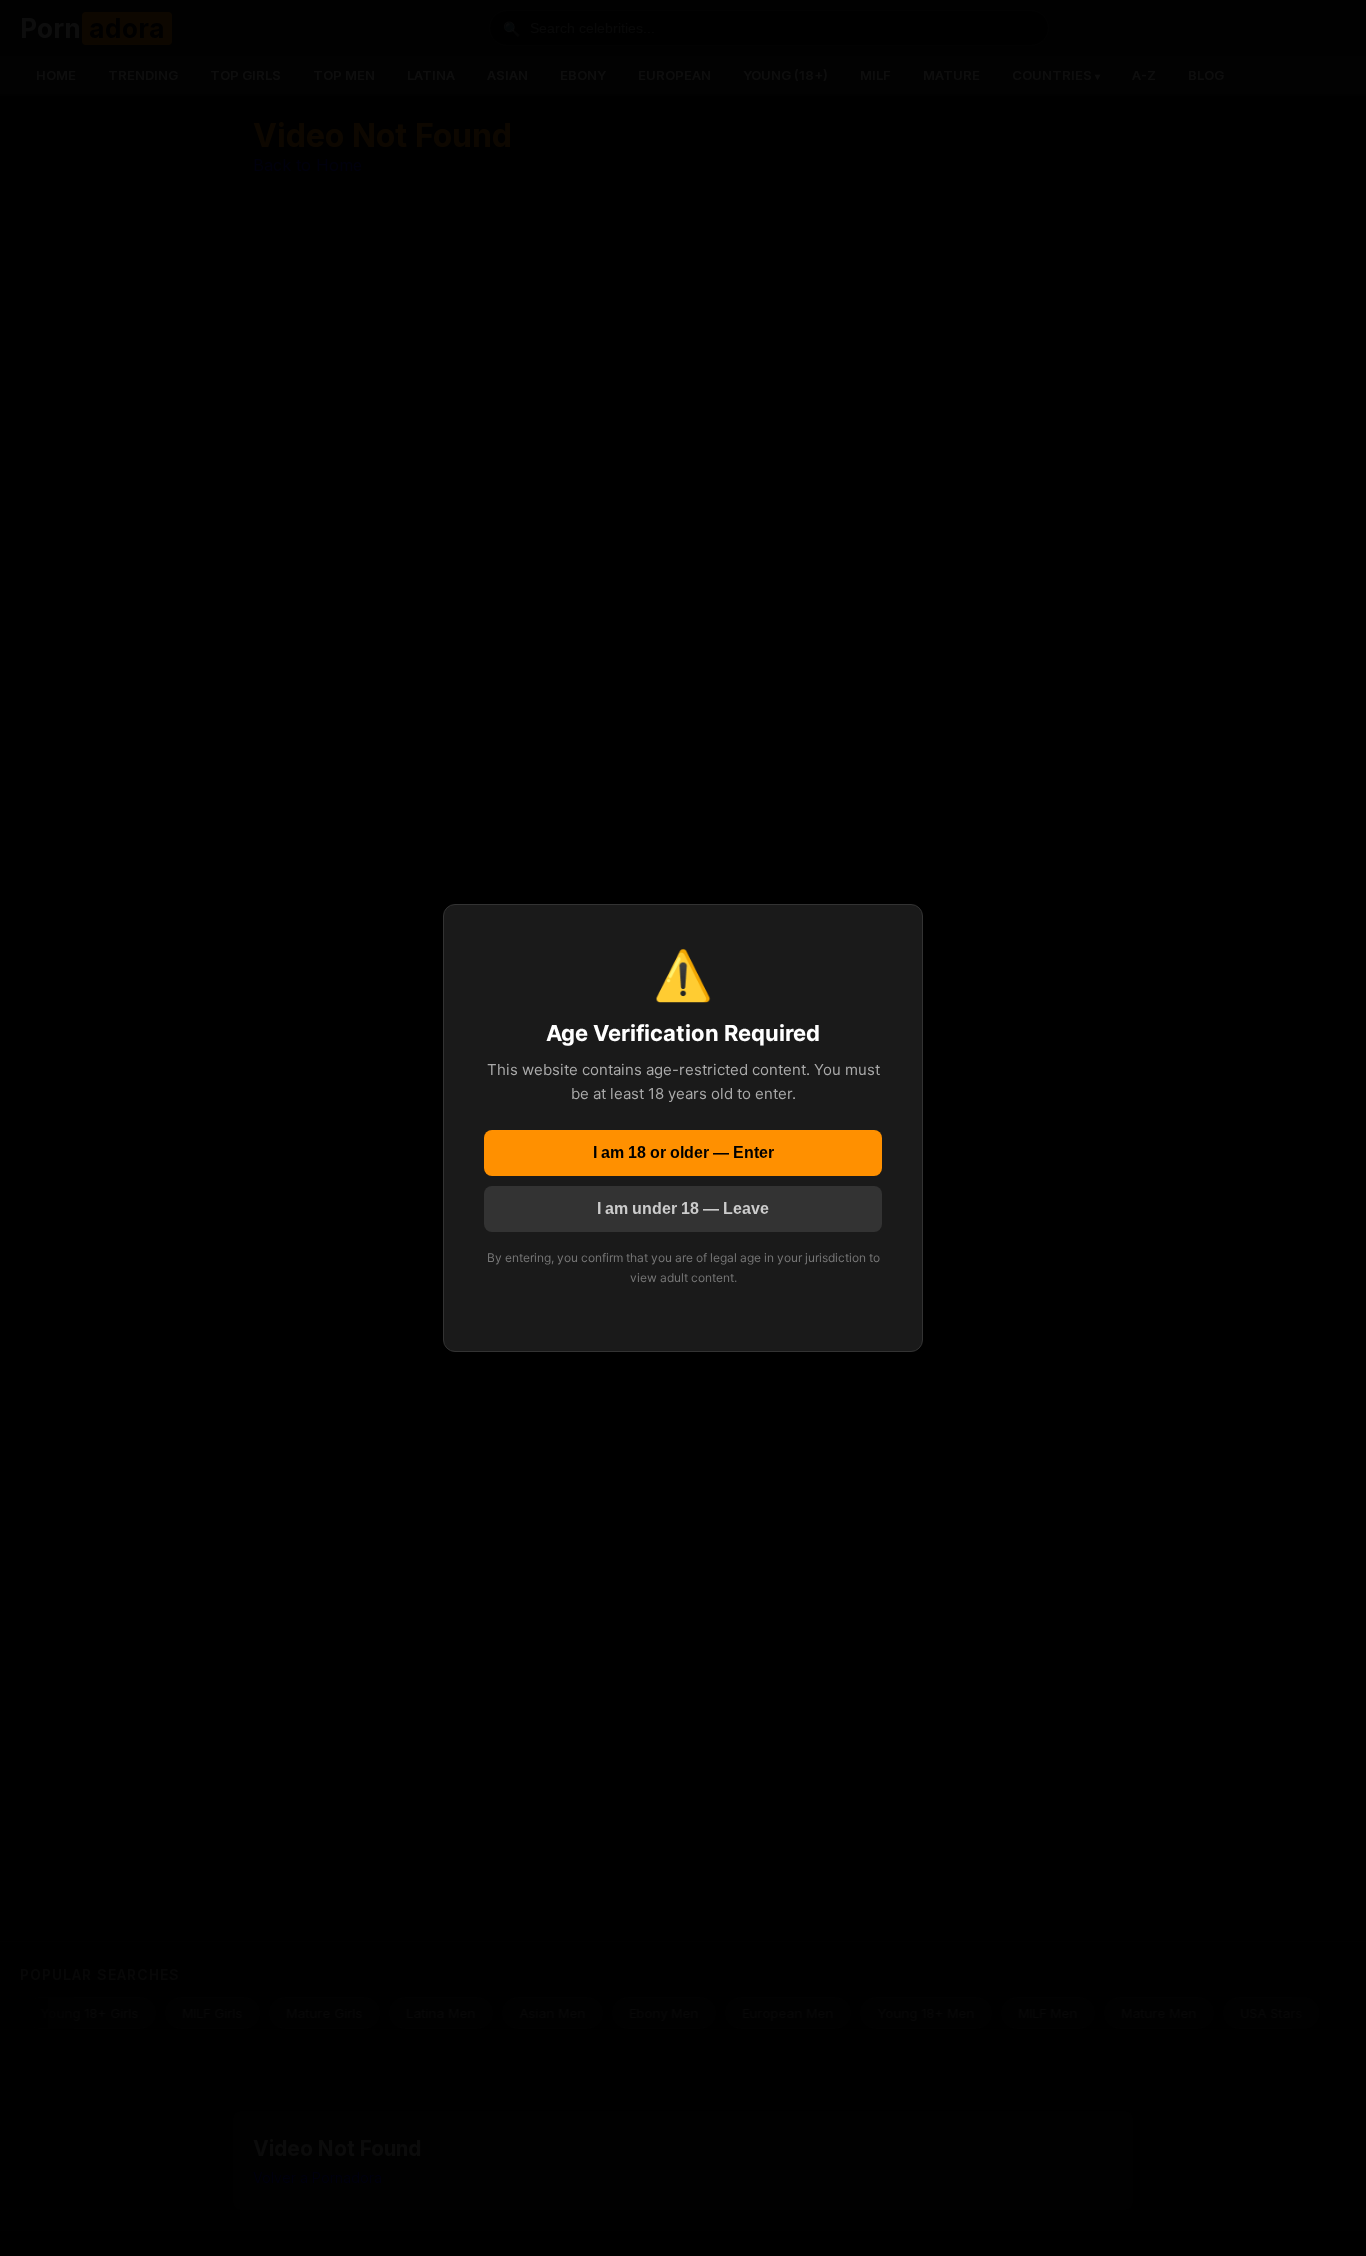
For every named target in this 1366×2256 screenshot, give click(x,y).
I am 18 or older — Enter (683, 1152)
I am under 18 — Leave (683, 1208)
